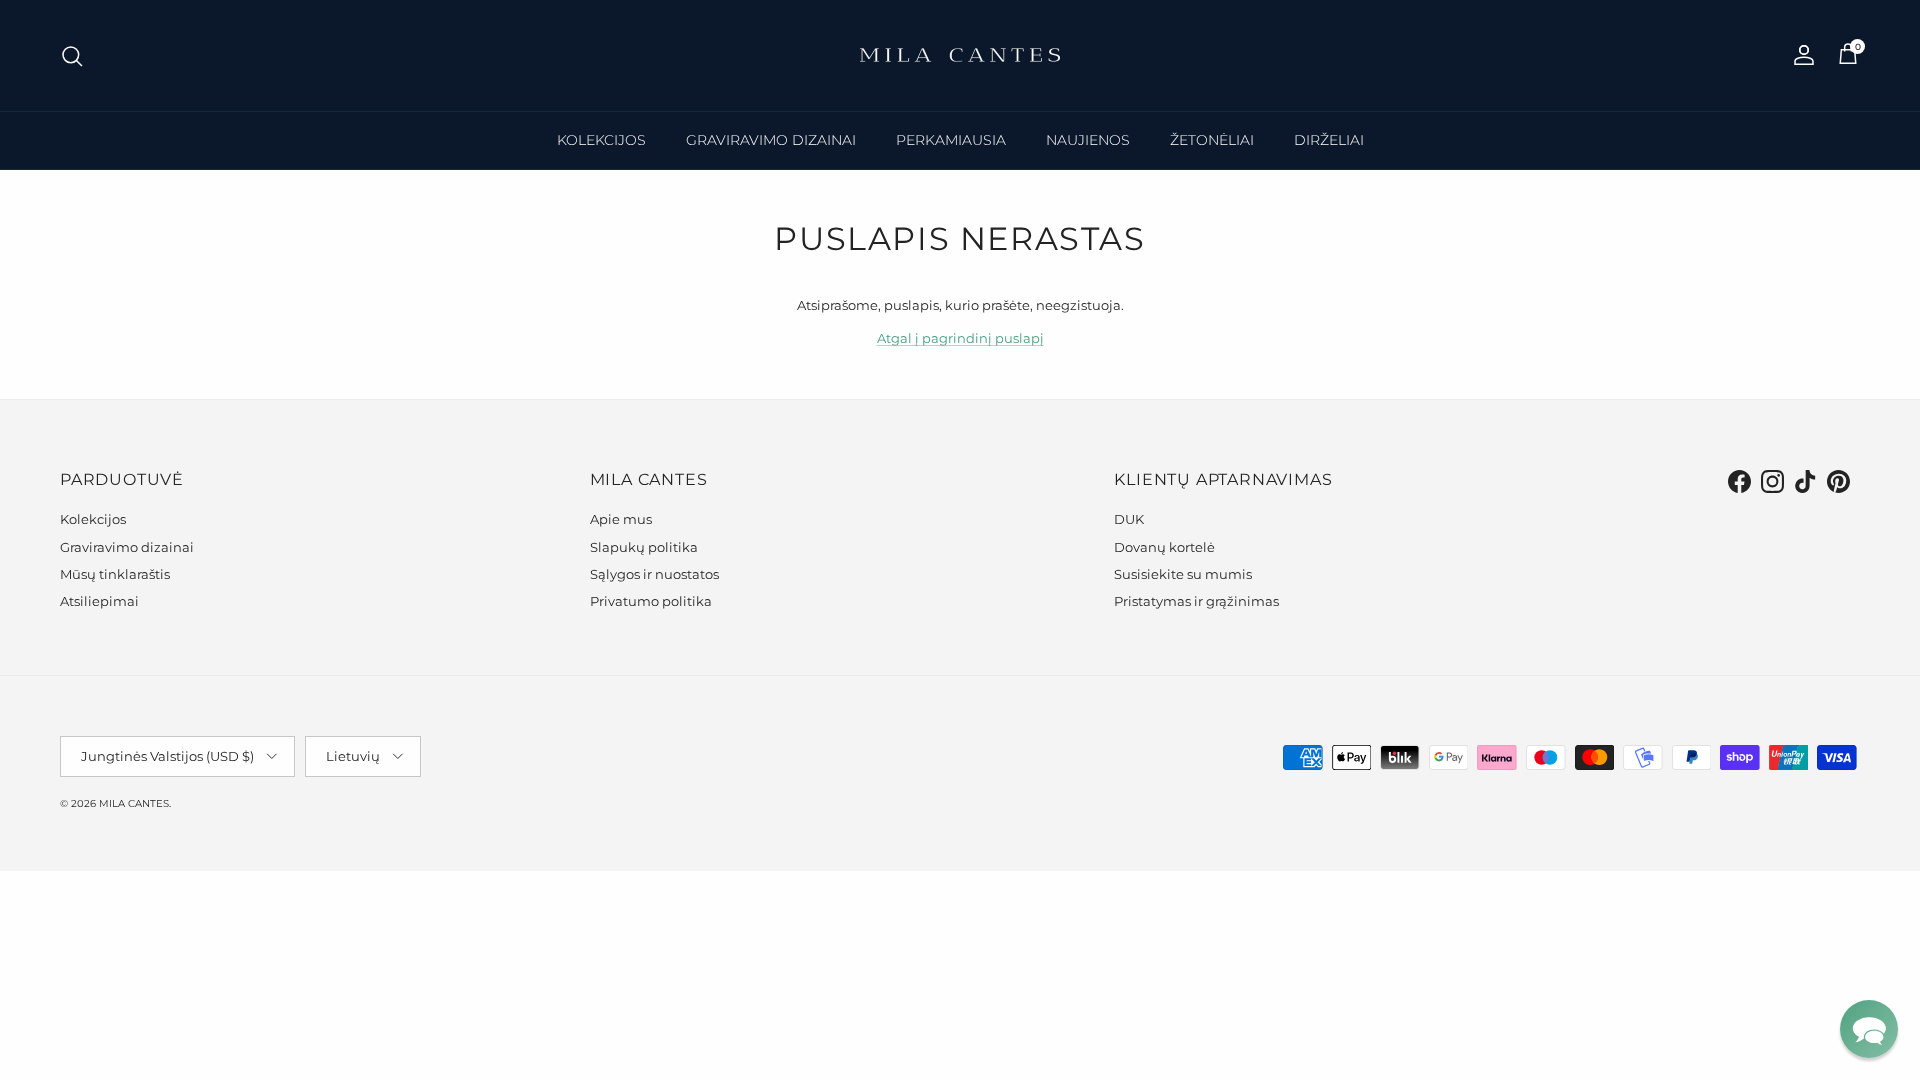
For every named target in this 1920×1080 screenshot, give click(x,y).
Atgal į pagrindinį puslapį (960, 338)
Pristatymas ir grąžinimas (1196, 601)
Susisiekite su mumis (1183, 574)
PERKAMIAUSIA (951, 140)
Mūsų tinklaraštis (115, 574)
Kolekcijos (93, 519)
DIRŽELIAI (1329, 140)
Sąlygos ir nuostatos (654, 574)
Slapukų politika (644, 547)
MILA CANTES (134, 803)
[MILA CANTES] (960, 55)
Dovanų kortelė (1164, 547)
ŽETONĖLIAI (1212, 140)
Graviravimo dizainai (127, 547)
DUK (1129, 519)
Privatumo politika (651, 601)
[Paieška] (72, 56)
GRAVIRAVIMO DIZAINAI (771, 140)
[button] (1869, 1029)
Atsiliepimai (99, 601)
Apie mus (621, 519)
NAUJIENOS (1088, 140)
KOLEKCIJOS (601, 140)
